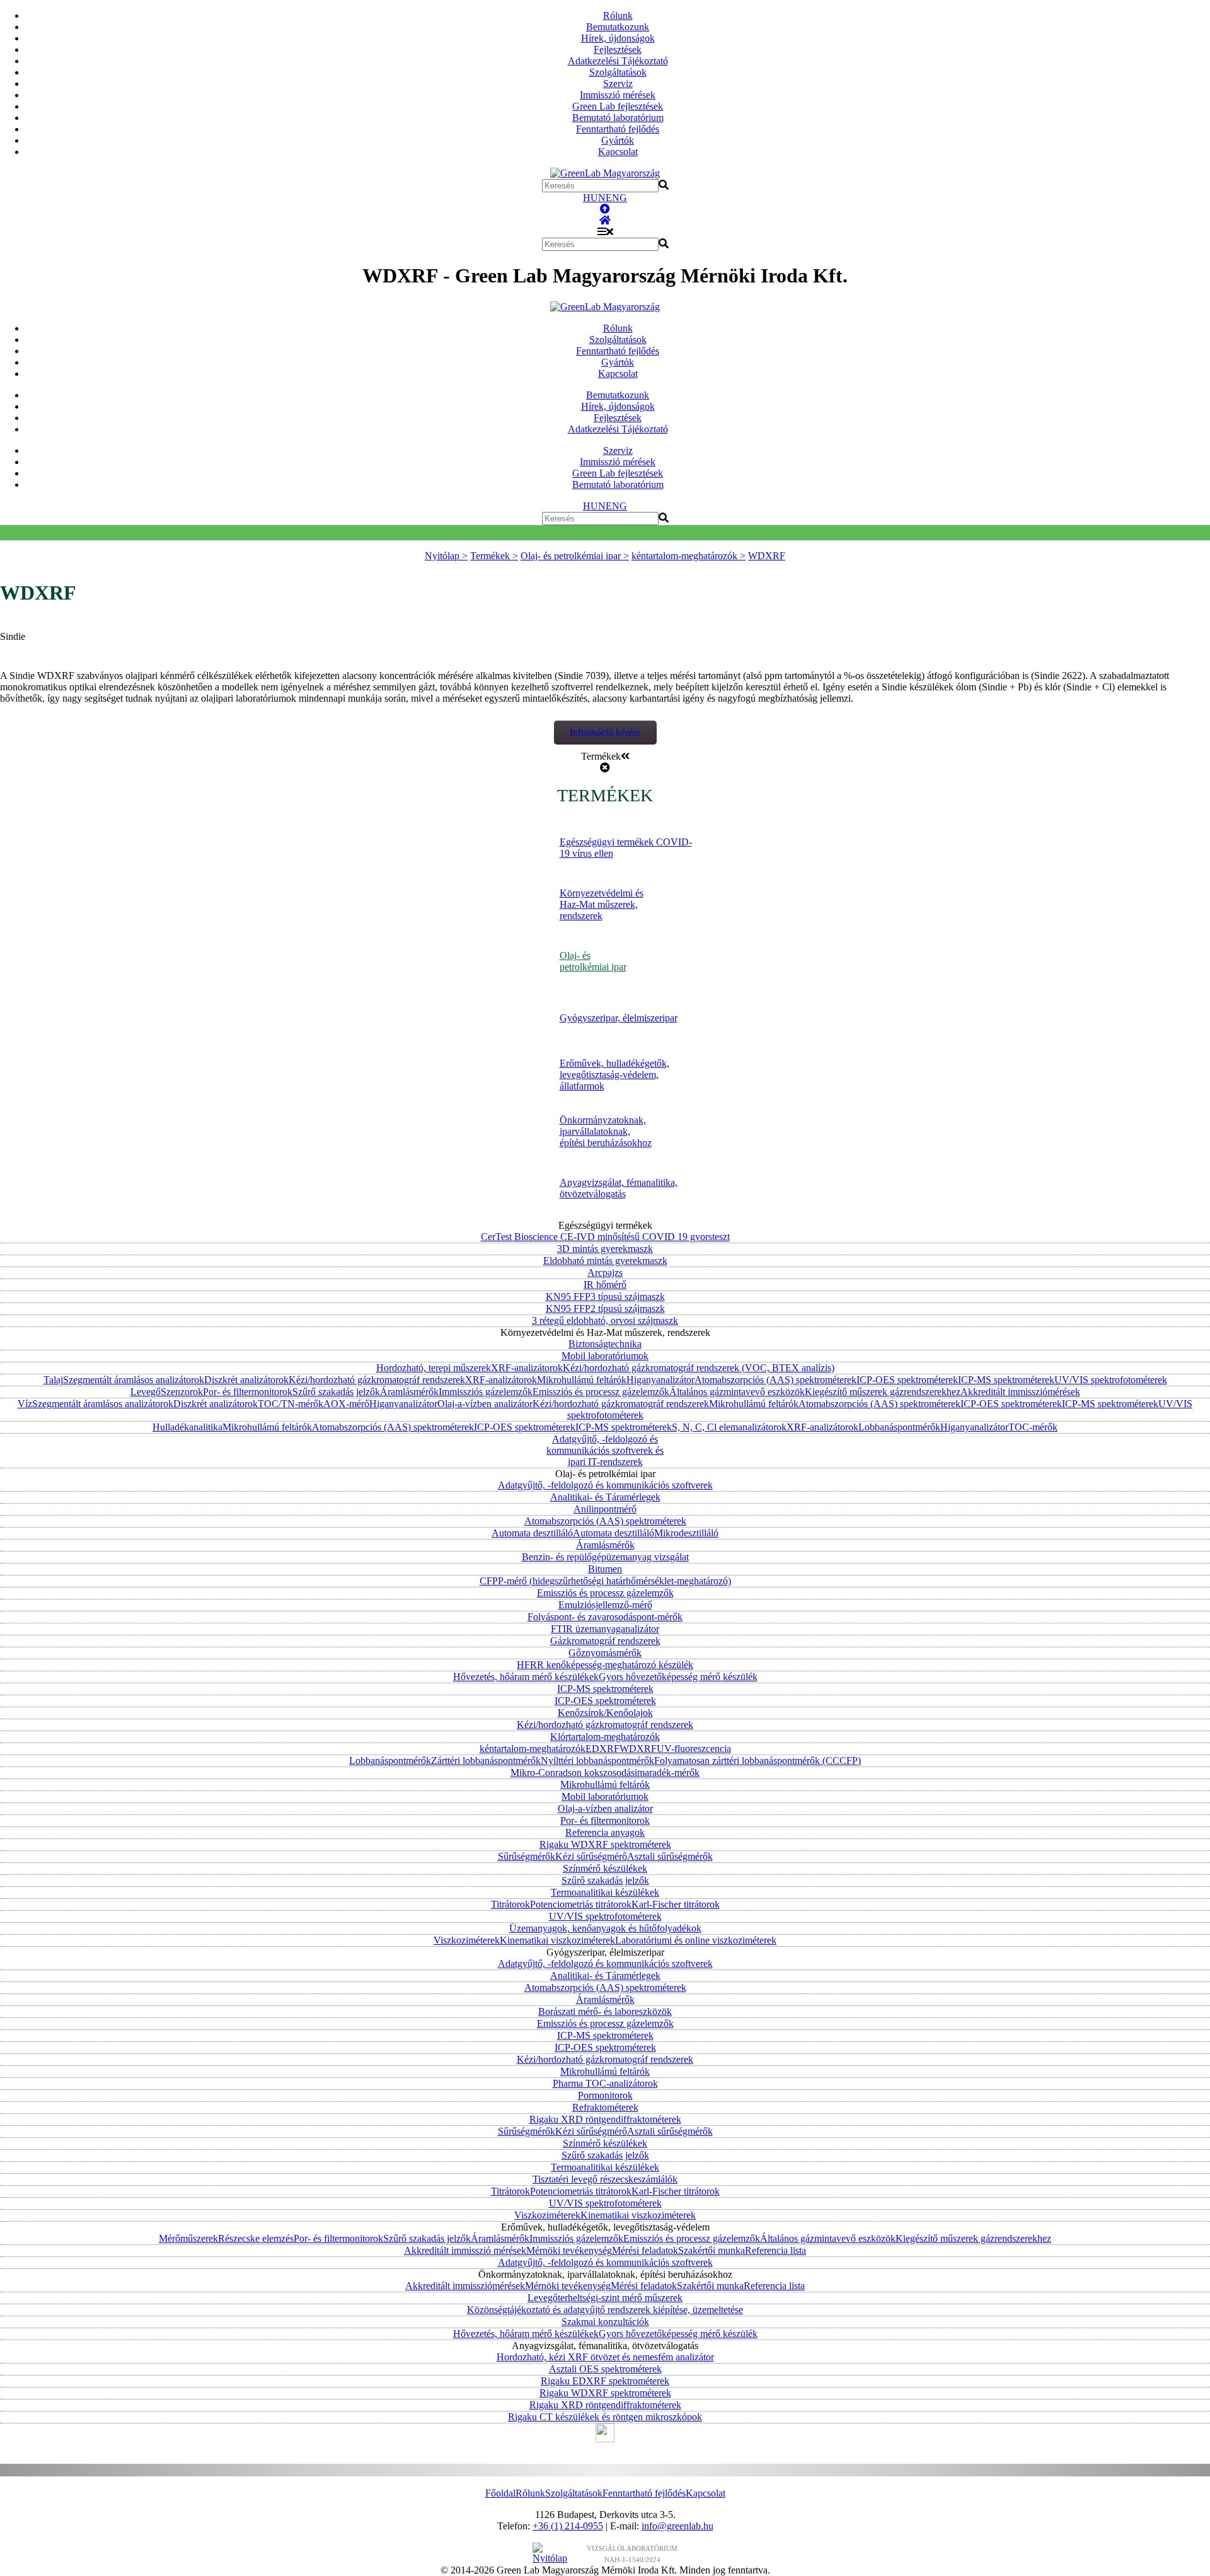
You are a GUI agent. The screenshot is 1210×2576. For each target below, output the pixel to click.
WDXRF (767, 556)
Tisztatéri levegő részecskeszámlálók (605, 2179)
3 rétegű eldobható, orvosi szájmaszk (605, 1320)
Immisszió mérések (618, 95)
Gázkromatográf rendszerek (605, 1641)
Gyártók (618, 140)
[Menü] (605, 232)
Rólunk (618, 15)
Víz (25, 1404)
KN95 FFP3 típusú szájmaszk (605, 1297)
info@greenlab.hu (677, 2526)
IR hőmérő (605, 1285)
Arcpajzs (605, 1273)
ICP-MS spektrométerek (1006, 1380)
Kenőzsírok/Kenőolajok (605, 1713)
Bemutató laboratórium (618, 118)
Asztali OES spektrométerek (605, 2369)
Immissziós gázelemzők (486, 1392)
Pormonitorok (605, 2095)
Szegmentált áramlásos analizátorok (134, 1380)
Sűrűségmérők (527, 1856)
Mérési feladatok (645, 2250)
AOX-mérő (346, 1404)
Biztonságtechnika (605, 1344)
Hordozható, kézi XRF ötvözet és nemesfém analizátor (605, 2357)
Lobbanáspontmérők (899, 1427)
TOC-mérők (1033, 1427)
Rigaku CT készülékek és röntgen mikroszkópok (605, 2417)
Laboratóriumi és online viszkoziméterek (696, 1940)
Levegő (146, 1392)
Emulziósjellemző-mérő (605, 1605)
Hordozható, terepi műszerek (434, 1368)
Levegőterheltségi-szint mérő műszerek (605, 2298)
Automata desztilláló (532, 1533)
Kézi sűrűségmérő (591, 1856)
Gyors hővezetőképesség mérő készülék (678, 1677)
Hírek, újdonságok (618, 38)
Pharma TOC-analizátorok (605, 2083)
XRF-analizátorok (527, 1368)
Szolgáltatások (618, 72)
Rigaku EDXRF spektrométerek (605, 2381)
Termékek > (494, 556)
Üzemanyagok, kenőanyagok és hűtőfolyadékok (605, 1928)
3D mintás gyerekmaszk (605, 1249)
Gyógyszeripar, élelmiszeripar (619, 1018)
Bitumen (605, 1569)
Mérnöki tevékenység (569, 2250)
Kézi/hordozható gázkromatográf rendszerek (377, 1380)
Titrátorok (510, 1904)
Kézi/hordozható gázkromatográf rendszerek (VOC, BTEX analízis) (699, 1368)
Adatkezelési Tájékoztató (618, 61)
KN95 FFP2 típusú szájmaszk (605, 1308)
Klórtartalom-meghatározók (605, 1737)
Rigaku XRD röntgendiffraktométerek (605, 2119)
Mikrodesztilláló (686, 1533)
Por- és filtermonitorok (248, 1392)
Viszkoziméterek (467, 1940)
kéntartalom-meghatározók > (689, 556)
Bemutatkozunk (618, 27)
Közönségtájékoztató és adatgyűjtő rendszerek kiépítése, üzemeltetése (605, 2310)
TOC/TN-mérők (291, 1404)
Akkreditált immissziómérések (1020, 1392)
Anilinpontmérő (605, 1509)
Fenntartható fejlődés (618, 129)
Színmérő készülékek (605, 1868)
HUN (594, 198)
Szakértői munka (712, 2250)
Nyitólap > (446, 556)
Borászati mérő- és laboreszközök (605, 2011)
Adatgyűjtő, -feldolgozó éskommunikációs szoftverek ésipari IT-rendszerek (605, 1450)
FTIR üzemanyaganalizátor (605, 1629)
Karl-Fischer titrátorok (676, 1904)
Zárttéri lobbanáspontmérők (486, 1761)
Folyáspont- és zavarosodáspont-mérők (605, 1617)
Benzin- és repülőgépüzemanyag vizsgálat (605, 1557)
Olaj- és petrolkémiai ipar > (575, 556)
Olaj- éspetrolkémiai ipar (593, 961)
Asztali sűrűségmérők (670, 1856)
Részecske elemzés (256, 2238)
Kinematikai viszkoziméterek (557, 1940)
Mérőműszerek (188, 2238)
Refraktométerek (605, 2107)
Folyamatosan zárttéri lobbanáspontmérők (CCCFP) (758, 1761)
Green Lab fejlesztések (618, 106)
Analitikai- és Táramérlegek (605, 1497)
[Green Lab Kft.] (605, 220)
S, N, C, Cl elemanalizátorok (729, 1427)
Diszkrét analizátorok (246, 1380)
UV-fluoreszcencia (694, 1749)
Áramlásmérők (409, 1392)
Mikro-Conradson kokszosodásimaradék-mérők (605, 1772)
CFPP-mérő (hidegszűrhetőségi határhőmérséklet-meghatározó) (605, 1581)
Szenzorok (182, 1392)
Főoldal (500, 2493)
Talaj (53, 1380)
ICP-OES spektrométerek (907, 1380)
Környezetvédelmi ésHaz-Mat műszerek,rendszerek (602, 904)
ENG (616, 198)
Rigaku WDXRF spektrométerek (605, 1844)
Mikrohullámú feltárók (582, 1380)
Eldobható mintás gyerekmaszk (605, 1261)
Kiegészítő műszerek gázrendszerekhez (883, 1392)
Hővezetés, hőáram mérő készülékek (526, 1677)
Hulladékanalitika (187, 1427)
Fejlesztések (618, 49)
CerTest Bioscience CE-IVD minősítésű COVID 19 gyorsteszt (605, 1237)
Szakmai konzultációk (605, 2322)
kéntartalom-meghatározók (533, 1749)
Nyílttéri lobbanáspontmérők (597, 1761)
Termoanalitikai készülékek (605, 1892)
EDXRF (602, 1749)
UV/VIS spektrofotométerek (1111, 1380)
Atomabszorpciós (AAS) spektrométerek (775, 1380)
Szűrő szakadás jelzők (336, 1392)
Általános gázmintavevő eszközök (737, 1392)
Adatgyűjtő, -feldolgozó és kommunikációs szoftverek (605, 1485)
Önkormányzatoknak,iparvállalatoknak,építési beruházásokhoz (606, 1131)
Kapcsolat (618, 152)
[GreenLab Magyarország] (605, 173)
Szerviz (618, 84)
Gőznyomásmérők (605, 1653)
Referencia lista (775, 2250)
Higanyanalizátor (660, 1380)
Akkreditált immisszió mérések (465, 2250)
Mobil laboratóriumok (605, 1356)
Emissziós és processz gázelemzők (601, 1392)
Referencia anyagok (605, 1832)
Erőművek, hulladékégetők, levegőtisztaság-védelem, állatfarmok (614, 1075)
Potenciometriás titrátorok (581, 1904)
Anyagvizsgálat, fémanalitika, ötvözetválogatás (619, 1188)
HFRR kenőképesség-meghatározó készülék (605, 1665)
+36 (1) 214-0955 (568, 2526)
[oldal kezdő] (605, 209)
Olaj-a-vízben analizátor (485, 1404)
